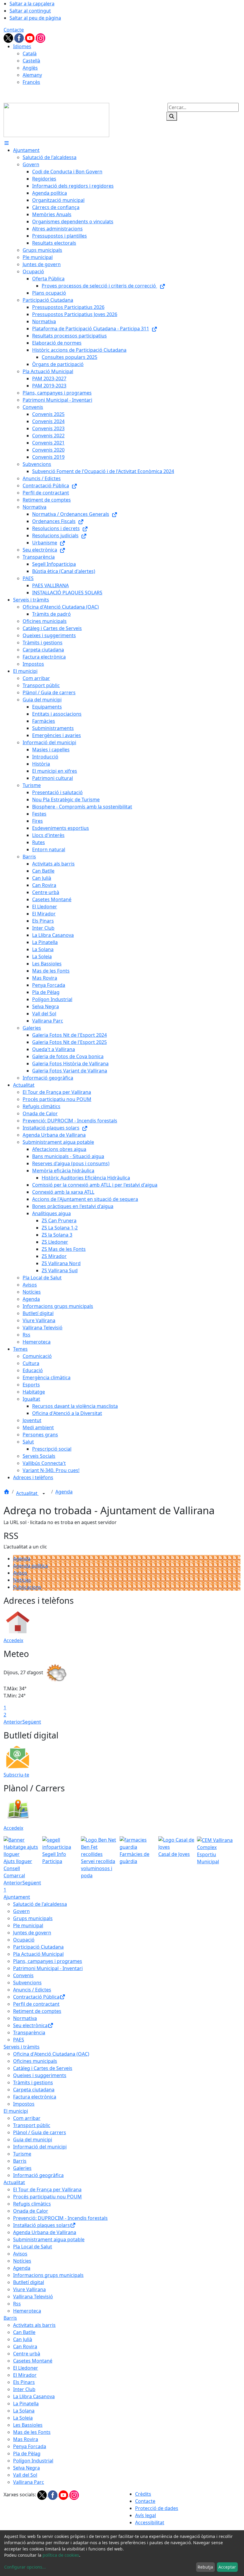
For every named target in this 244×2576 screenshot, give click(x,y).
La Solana (24, 2411)
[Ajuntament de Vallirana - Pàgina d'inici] (56, 120)
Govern (21, 1911)
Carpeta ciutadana (34, 2090)
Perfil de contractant (36, 2004)
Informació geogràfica (38, 2175)
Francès (31, 82)
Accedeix (13, 1640)
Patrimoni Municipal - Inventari (48, 1968)
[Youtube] (30, 37)
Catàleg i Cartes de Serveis (43, 2068)
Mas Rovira (26, 2439)
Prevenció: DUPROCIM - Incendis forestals (60, 2218)
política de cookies (61, 2555)
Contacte (14, 30)
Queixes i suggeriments (40, 2075)
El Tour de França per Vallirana (47, 2189)
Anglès (30, 68)
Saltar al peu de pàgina (35, 18)
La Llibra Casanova (34, 2396)
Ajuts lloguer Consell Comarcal (18, 1868)
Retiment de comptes (37, 2011)
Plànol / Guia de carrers (40, 2132)
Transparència (29, 2032)
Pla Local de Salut (33, 2247)
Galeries (22, 2168)
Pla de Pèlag (27, 2454)
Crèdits (143, 2494)
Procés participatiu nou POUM (47, 2197)
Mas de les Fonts (32, 2432)
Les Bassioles (28, 2425)
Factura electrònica (35, 2097)
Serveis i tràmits (22, 2047)
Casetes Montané (33, 2361)
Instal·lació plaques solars (42, 2225)
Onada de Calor (31, 2211)
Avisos (20, 1573)
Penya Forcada (30, 2446)
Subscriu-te (16, 1775)
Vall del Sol (25, 2475)
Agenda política (30, 1566)
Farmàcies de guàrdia (134, 1858)
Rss (17, 2304)
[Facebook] (20, 37)
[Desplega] (44, 1494)
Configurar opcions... (25, 2567)
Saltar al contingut (30, 11)
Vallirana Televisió (33, 2297)
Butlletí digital (29, 2282)
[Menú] (7, 143)
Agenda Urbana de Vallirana (45, 2232)
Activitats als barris (34, 2325)
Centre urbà (27, 2354)
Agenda (64, 1492)
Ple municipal (28, 1925)
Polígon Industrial (33, 2461)
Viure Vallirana (29, 2289)
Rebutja (205, 2567)
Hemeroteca (27, 2311)
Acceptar (227, 2567)
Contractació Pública (36, 1997)
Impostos (24, 2104)
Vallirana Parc (29, 2482)
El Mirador (25, 2375)
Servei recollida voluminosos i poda (98, 1868)
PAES (19, 2040)
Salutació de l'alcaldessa (40, 1904)
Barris (20, 2161)
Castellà (31, 61)
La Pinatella (26, 2404)
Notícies (22, 1580)
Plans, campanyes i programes (48, 1961)
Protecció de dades (157, 2508)
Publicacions (27, 1587)
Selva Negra (26, 2468)
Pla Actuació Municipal (38, 1954)
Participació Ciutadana (38, 1947)
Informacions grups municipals (48, 2275)
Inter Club (24, 2389)
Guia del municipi (33, 2140)
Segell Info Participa (54, 1858)
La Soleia (23, 2418)
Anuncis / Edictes (32, 1990)
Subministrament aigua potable (49, 2239)
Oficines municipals (35, 2061)
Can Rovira (25, 2346)
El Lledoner (26, 2368)
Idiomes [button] (22, 46)
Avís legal (146, 2515)
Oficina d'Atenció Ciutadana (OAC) (51, 2054)
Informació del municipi (40, 2147)
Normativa (25, 2018)
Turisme (22, 2154)
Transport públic (32, 2125)
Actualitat (27, 1493)
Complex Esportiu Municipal (208, 1854)
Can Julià (23, 2339)
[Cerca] (172, 116)
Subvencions (27, 1983)
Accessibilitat (150, 2522)
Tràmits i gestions (33, 2082)
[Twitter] (9, 37)
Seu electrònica (30, 2025)
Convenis (23, 1975)
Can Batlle (24, 2332)
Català (30, 54)
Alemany (32, 75)
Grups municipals (33, 1918)
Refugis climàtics (32, 2204)
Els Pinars (24, 2382)
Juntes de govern (32, 1933)
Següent (32, 1722)
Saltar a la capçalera (32, 4)
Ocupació (24, 1940)
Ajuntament (17, 1897)
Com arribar (27, 2118)
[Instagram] (40, 37)
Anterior (13, 1722)
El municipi (16, 2111)
